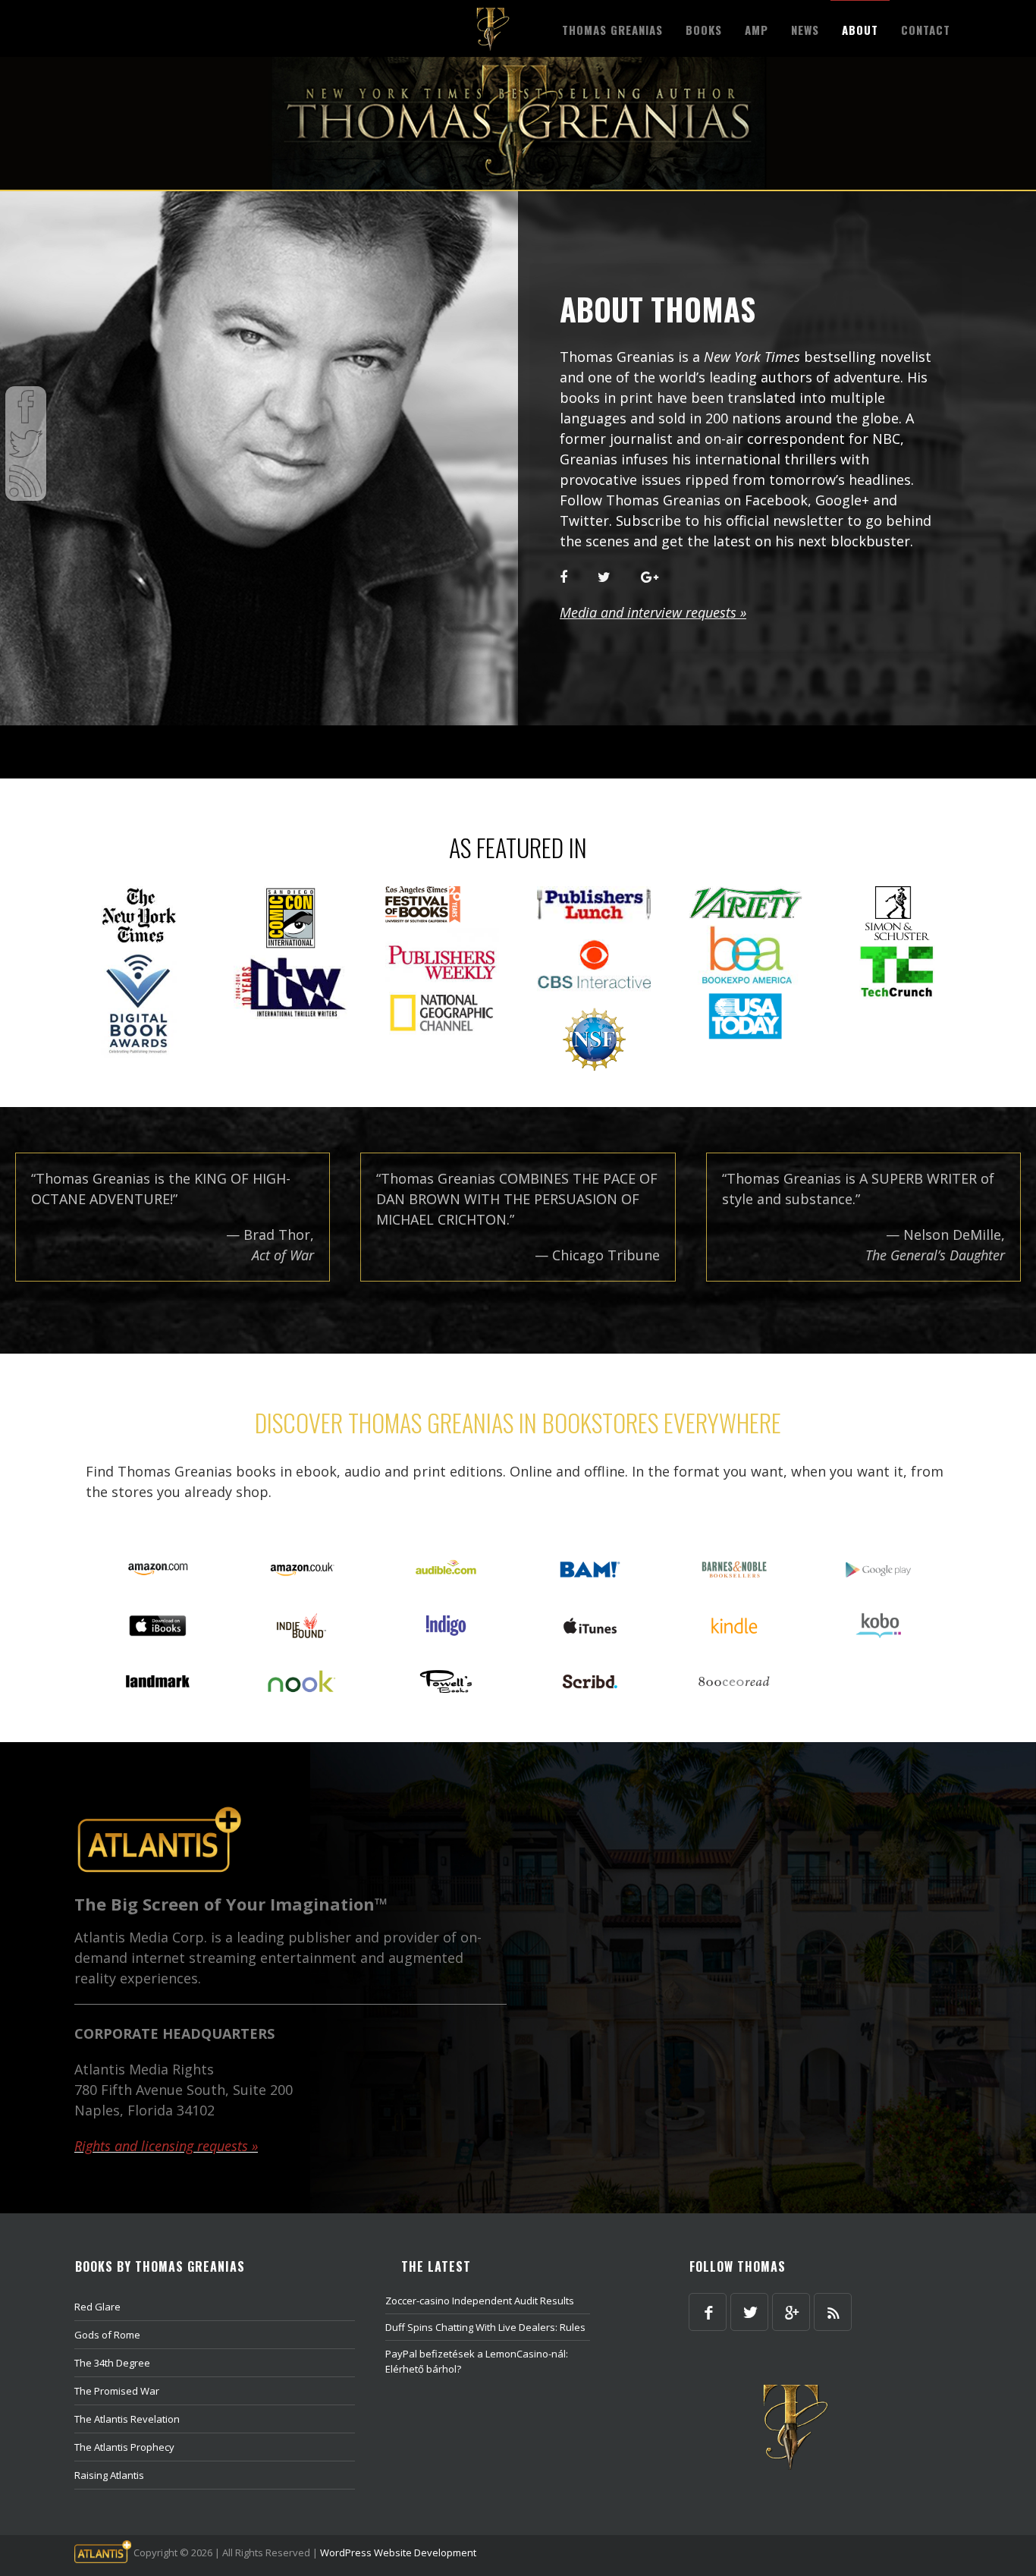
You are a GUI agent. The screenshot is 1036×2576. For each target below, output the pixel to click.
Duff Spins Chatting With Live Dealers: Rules (485, 2327)
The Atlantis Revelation (127, 2419)
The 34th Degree (112, 2363)
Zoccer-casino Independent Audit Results (480, 2301)
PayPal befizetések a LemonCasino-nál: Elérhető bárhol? (477, 2361)
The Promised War (117, 2391)
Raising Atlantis (109, 2475)
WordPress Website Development (398, 2552)
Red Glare (97, 2307)
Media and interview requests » (653, 612)
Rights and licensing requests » (166, 2146)
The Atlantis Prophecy (124, 2447)
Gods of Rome (107, 2335)
